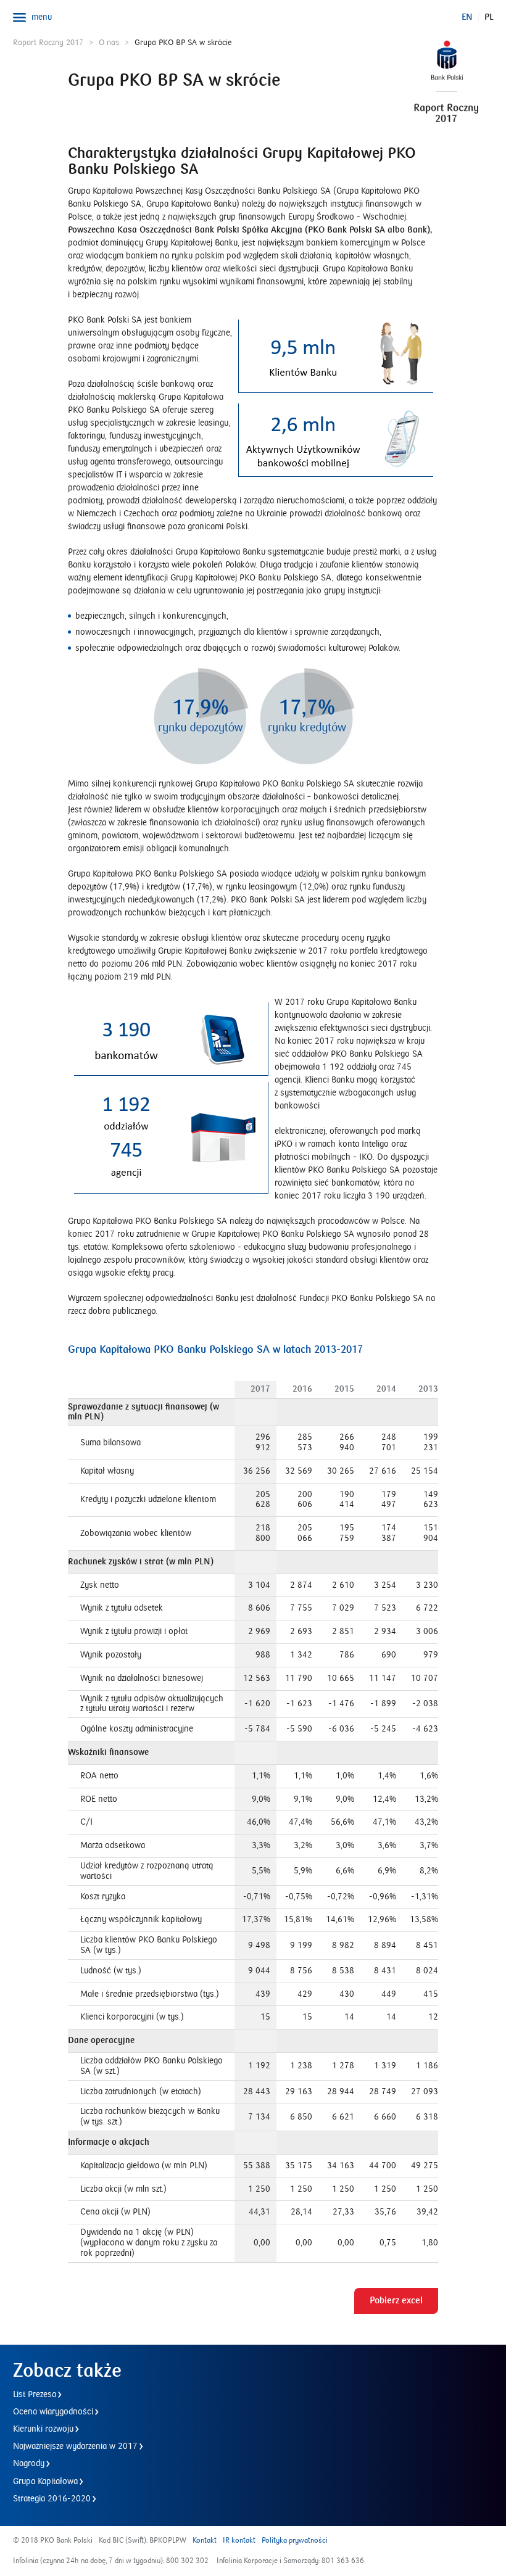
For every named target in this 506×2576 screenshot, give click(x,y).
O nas (109, 43)
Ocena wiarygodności (53, 2412)
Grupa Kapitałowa (45, 2482)
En (467, 17)
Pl (489, 17)
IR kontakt (239, 2541)
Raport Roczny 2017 (48, 43)
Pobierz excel (396, 2301)
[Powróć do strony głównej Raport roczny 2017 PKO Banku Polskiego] (437, 72)
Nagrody (29, 2464)
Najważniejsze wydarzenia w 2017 (75, 2446)
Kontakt (205, 2541)
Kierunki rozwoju (43, 2429)
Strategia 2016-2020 (52, 2499)
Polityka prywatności (295, 2541)
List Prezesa (35, 2395)
